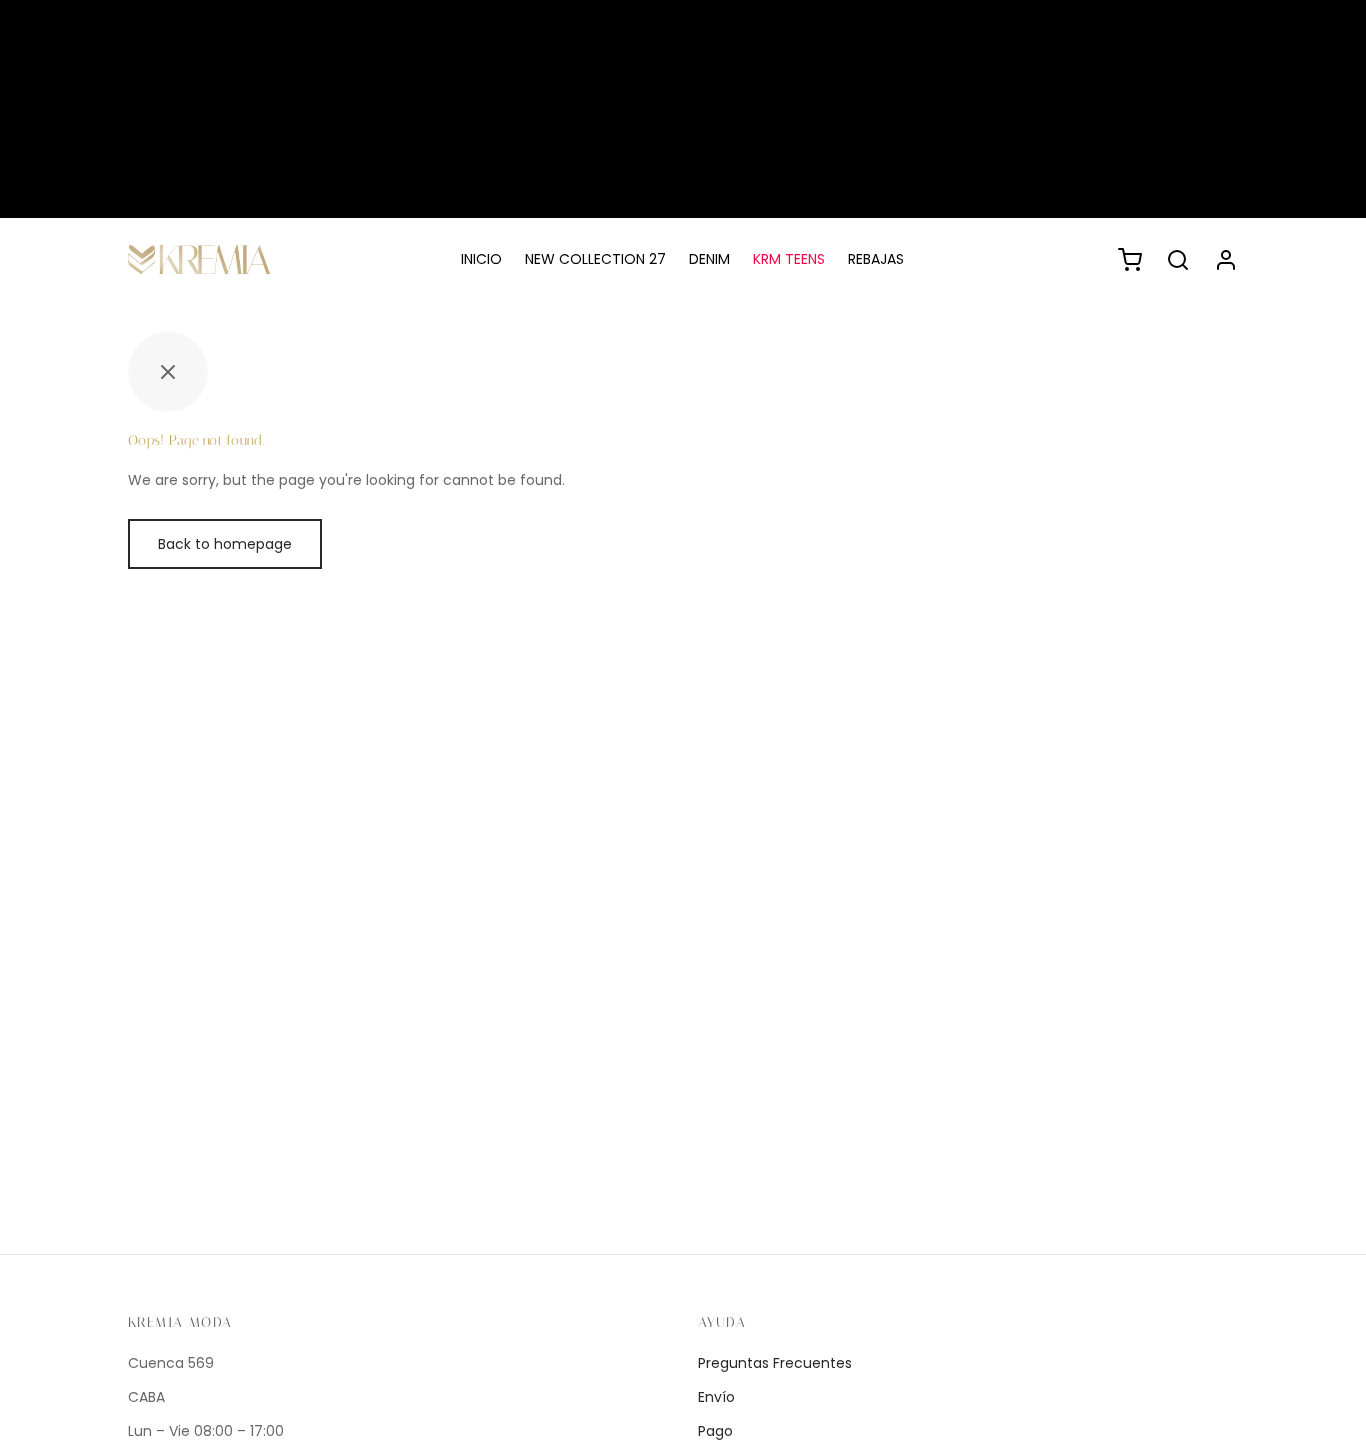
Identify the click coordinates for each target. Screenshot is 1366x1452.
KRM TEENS (789, 259)
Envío (716, 1397)
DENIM (709, 259)
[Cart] (1130, 260)
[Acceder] (1226, 260)
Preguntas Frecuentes (775, 1363)
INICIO (481, 259)
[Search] (1178, 260)
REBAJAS (876, 259)
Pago (715, 1431)
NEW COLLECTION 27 (595, 259)
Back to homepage (225, 544)
